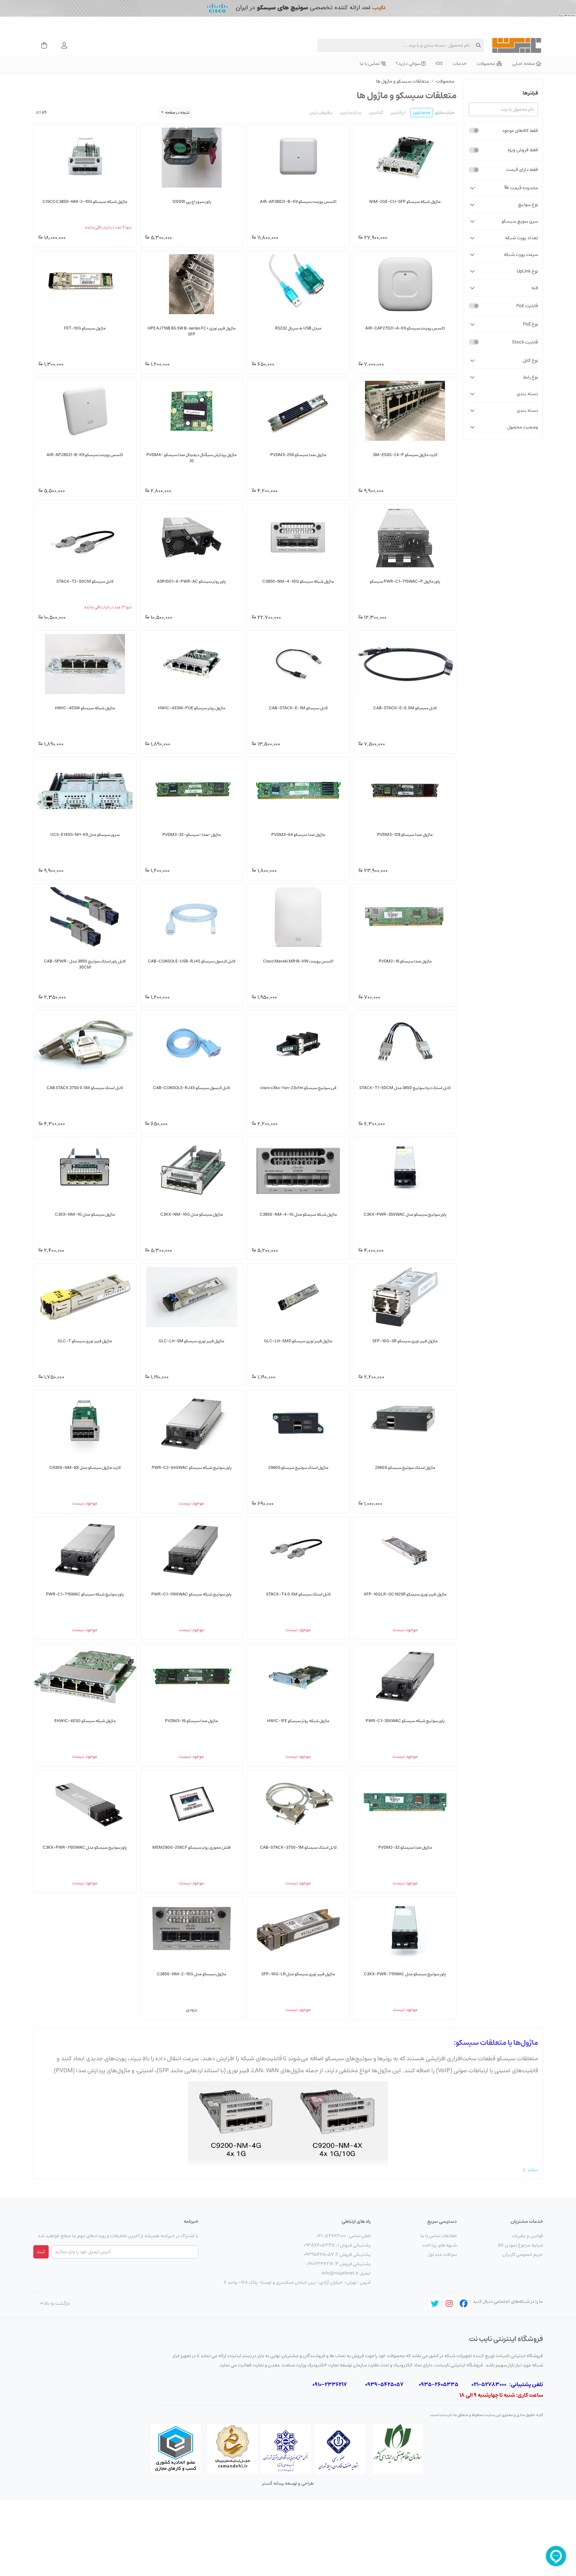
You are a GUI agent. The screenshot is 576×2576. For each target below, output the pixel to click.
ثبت (41, 2252)
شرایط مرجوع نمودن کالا (520, 2245)
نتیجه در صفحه (177, 112)
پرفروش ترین (321, 112)
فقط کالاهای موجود (520, 131)
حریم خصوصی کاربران (523, 2254)
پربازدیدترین (351, 112)
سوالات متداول (442, 2254)
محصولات (445, 81)
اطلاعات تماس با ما (438, 2236)
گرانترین (376, 112)
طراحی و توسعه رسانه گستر (288, 2483)
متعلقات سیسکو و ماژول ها (402, 81)
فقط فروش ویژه (523, 150)
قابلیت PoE (527, 306)
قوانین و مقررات (527, 2236)
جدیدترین (422, 112)
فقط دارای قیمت (522, 170)
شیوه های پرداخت (439, 2245)
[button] (503, 188)
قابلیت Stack (525, 342)
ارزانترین (398, 112)
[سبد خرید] (42, 45)
